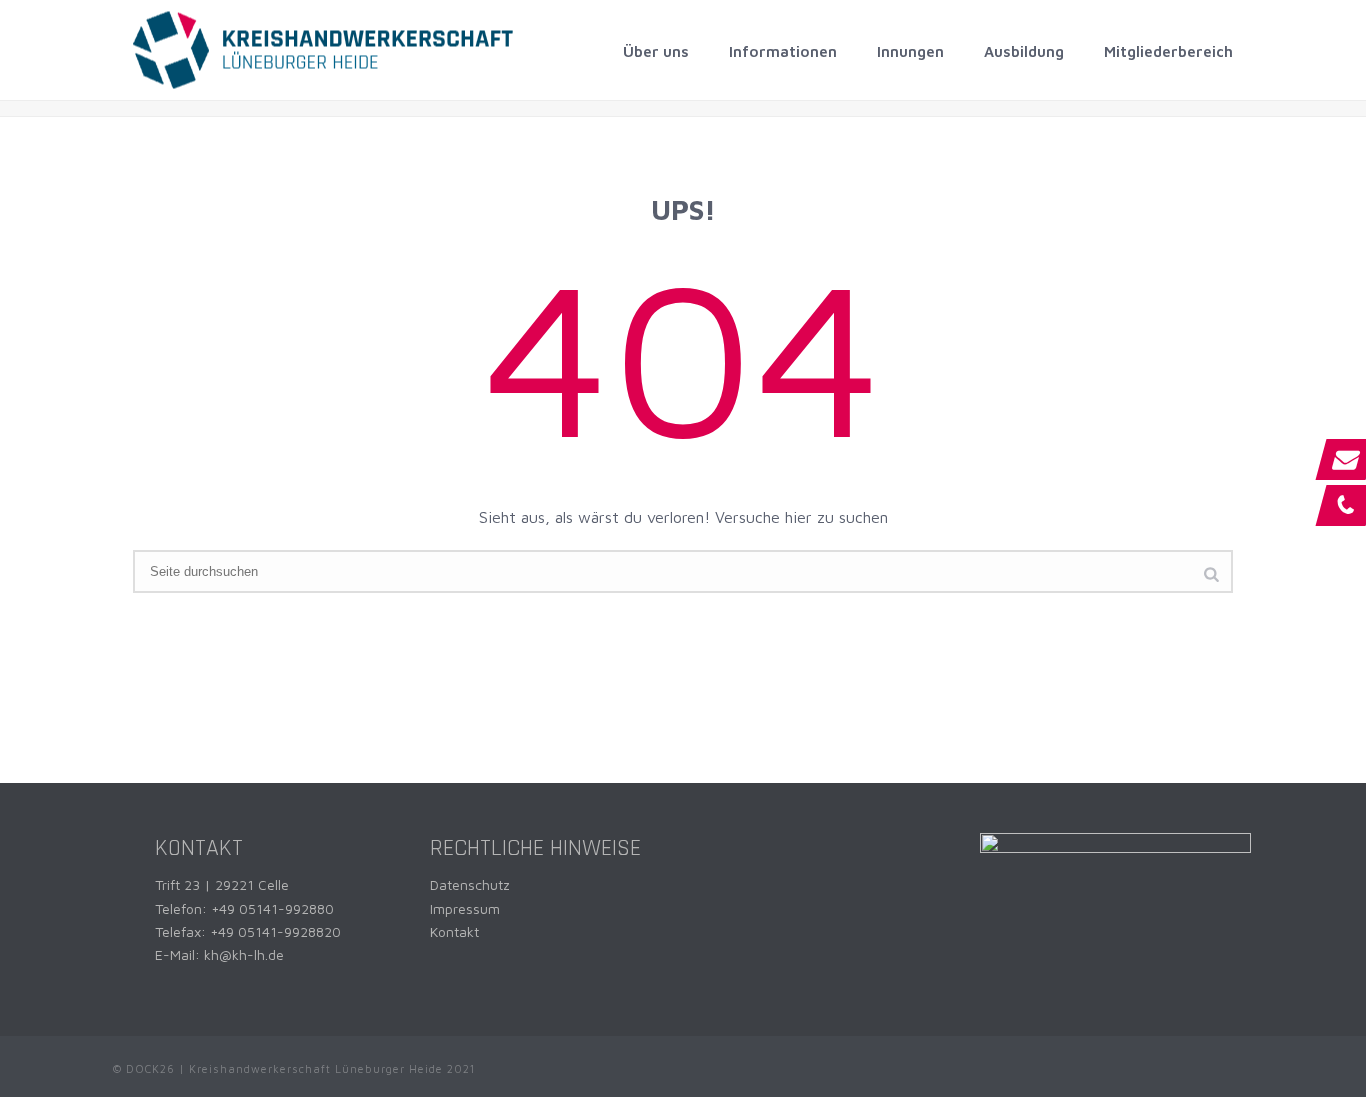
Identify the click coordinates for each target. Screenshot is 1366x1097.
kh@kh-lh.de (244, 954)
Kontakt (454, 931)
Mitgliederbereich (1168, 51)
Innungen (910, 51)
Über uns (656, 51)
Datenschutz (470, 884)
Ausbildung (1024, 51)
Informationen (783, 51)
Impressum (465, 908)
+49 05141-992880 (272, 908)
